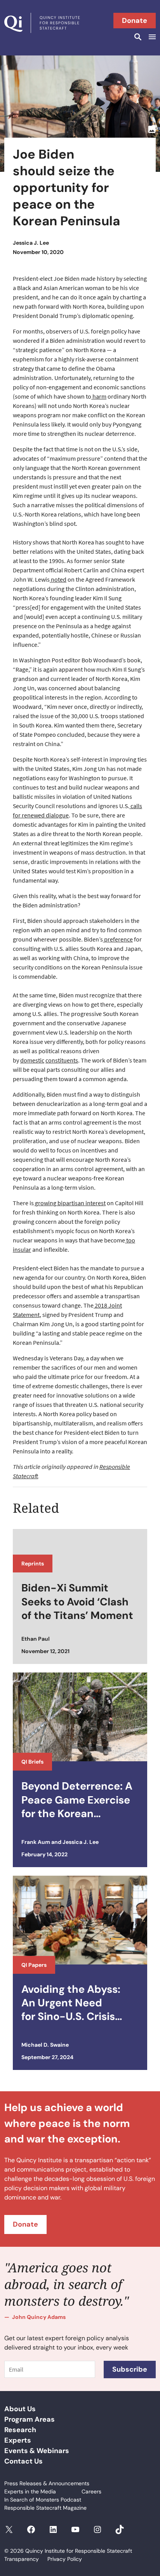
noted (58, 579)
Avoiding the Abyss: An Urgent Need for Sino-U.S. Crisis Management (71, 2003)
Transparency (22, 2559)
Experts (18, 2440)
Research (20, 2430)
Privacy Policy (65, 2559)
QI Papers (34, 1965)
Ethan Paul (36, 1639)
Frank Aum (36, 1842)
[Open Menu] (151, 37)
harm (99, 396)
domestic (32, 1060)
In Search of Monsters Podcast (43, 2500)
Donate (135, 21)
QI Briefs (32, 1762)
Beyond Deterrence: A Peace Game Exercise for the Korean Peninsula (77, 1800)
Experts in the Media (30, 2491)
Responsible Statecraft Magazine (45, 2508)
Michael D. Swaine (45, 2045)
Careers (91, 2491)
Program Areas (30, 2419)
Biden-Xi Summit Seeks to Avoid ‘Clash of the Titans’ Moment (77, 1601)
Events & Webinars (37, 2451)
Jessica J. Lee (31, 243)
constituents (62, 1060)
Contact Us (23, 2461)
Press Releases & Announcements (47, 2483)
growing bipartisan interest (70, 1203)
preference (118, 939)
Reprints (33, 1564)
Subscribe (130, 2369)
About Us (20, 2409)
